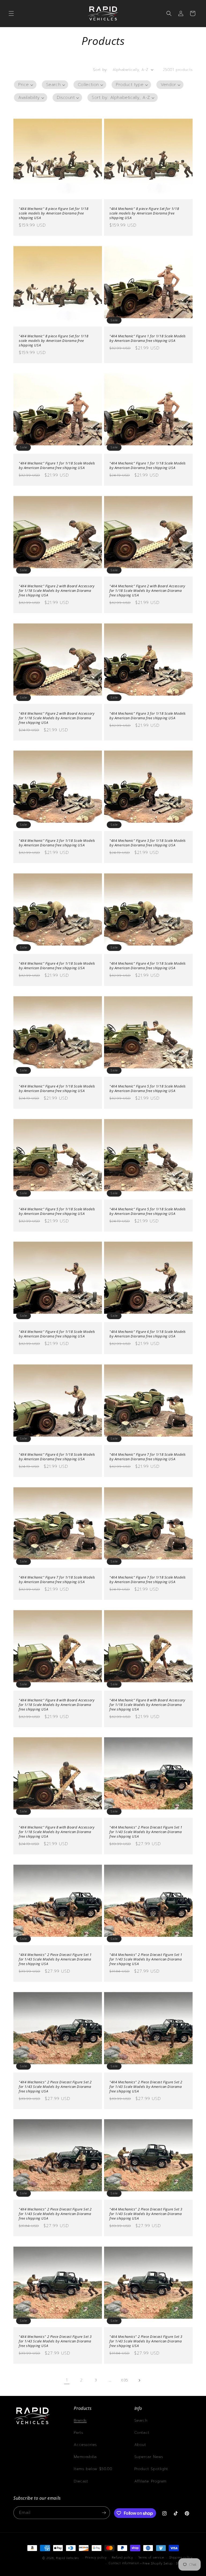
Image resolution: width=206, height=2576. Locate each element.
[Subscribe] (104, 2513)
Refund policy (122, 2558)
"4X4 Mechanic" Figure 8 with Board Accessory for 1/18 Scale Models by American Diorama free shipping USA (57, 1705)
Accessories (85, 2445)
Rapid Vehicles (67, 2558)
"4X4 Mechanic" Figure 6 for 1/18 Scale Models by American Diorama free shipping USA (57, 1334)
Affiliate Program (150, 2481)
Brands (80, 2421)
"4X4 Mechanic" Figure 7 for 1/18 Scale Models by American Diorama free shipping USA (148, 1457)
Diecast (81, 2481)
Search (141, 2421)
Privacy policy (96, 2558)
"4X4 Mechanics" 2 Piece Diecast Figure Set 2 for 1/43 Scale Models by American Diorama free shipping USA (55, 2087)
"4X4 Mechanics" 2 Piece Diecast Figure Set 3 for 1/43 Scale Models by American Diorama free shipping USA (146, 2214)
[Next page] (139, 2380)
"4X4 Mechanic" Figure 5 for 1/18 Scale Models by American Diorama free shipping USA (148, 1089)
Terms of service (151, 2558)
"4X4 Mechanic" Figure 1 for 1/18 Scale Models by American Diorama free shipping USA (148, 338)
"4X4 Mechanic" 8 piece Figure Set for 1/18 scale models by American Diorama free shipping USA (54, 213)
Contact (142, 2433)
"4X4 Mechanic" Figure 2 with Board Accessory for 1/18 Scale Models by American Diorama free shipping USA (57, 591)
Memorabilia (85, 2457)
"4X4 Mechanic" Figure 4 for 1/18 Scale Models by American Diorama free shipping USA (57, 966)
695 (125, 2380)
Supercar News (149, 2457)
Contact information (124, 2563)
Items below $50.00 (93, 2469)
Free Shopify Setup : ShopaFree (168, 2564)
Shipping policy (181, 2558)
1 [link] (67, 2380)
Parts (78, 2433)
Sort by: (100, 70)
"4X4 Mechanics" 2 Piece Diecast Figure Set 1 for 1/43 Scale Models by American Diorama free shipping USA (146, 1832)
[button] (11, 13)
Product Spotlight (151, 2469)
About (140, 2445)
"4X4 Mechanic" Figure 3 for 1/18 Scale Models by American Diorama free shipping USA (148, 716)
